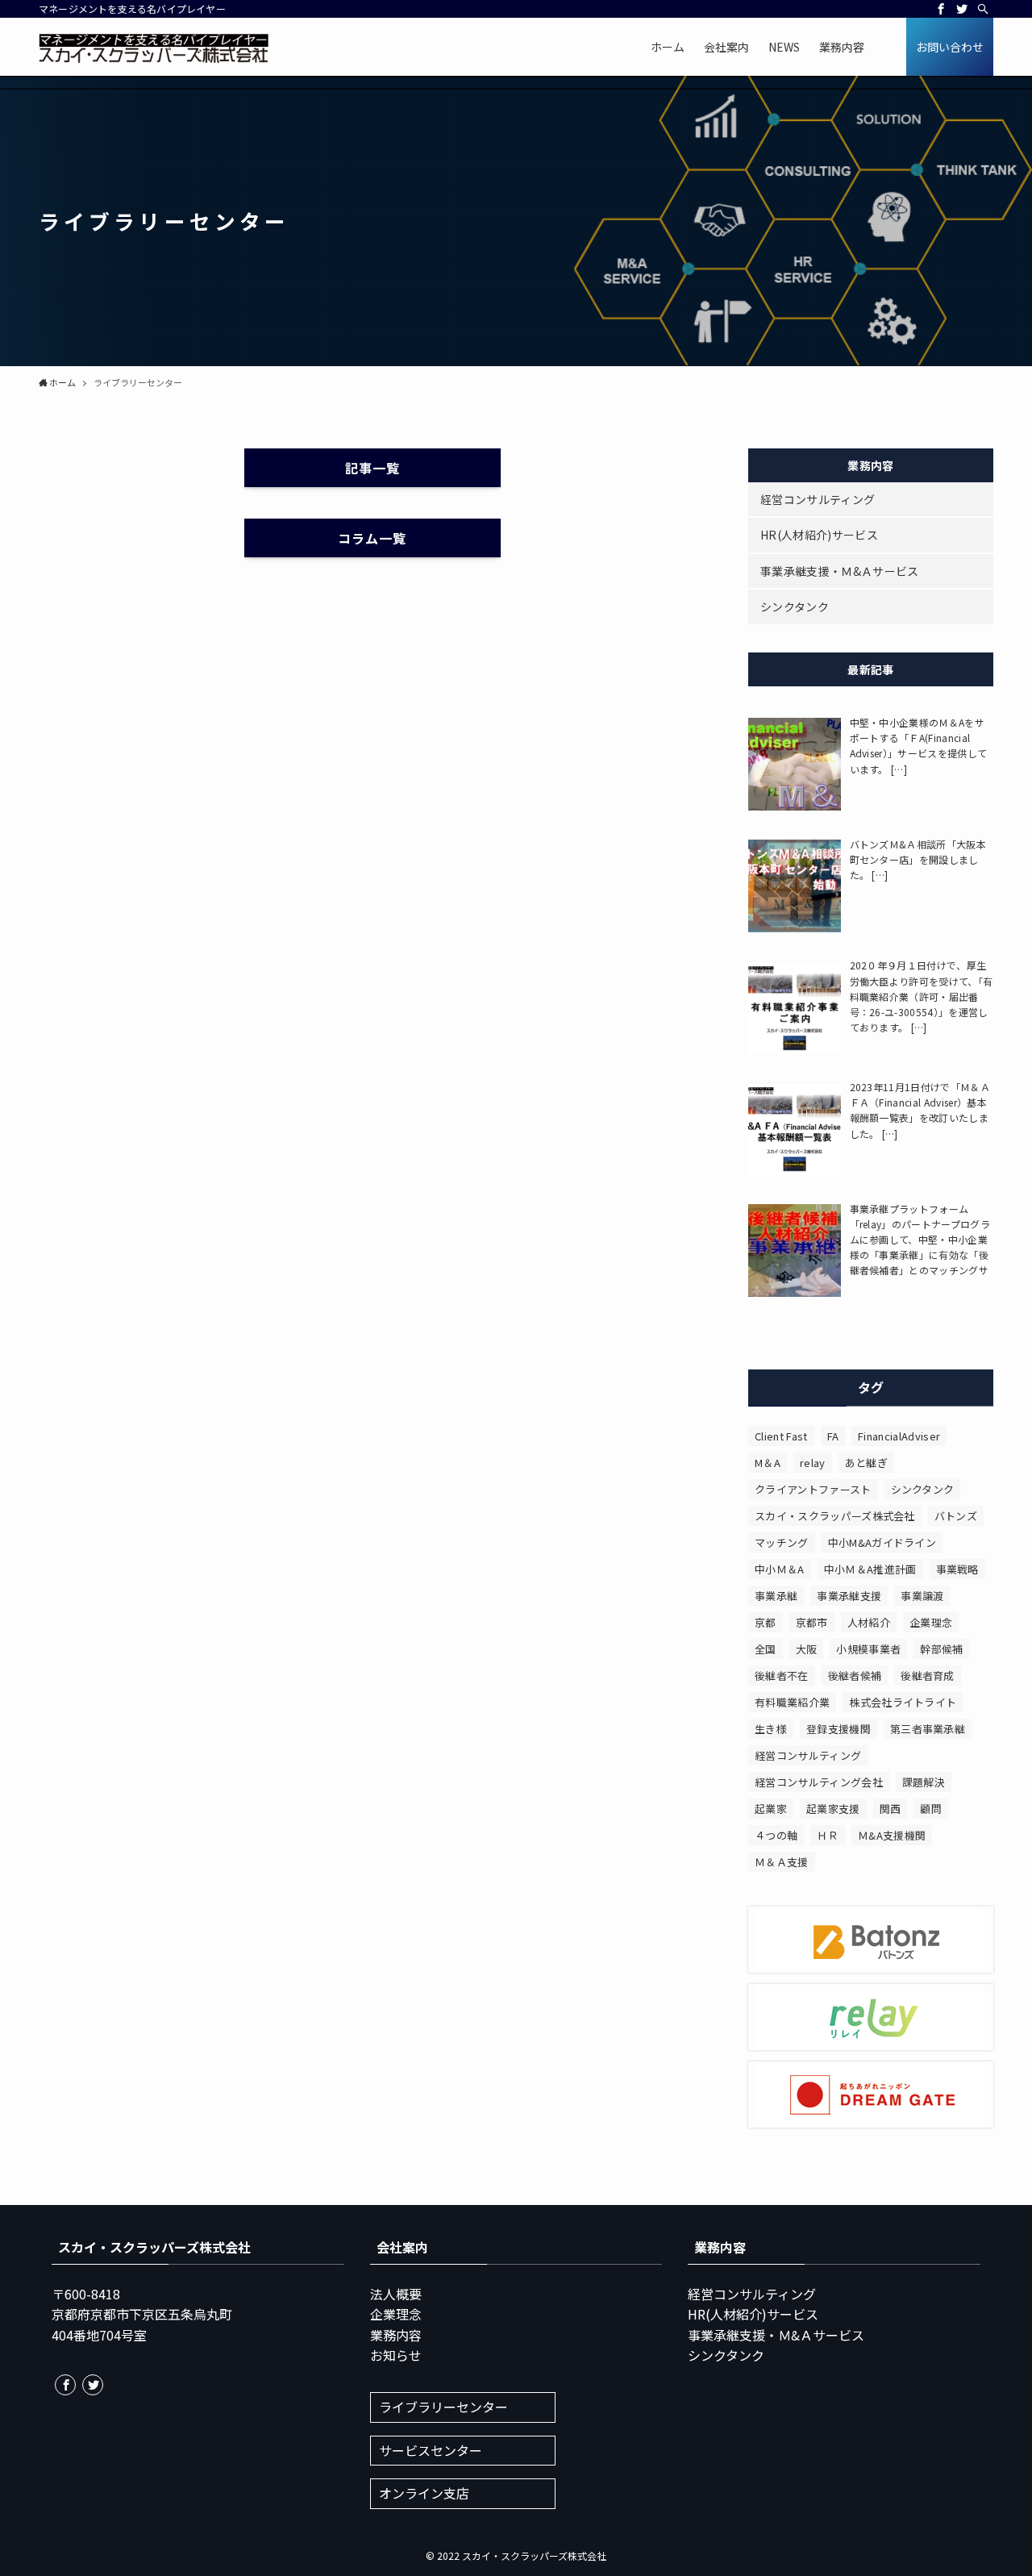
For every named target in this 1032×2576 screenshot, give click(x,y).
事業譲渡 (922, 1596)
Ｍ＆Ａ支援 (782, 1862)
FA (833, 1436)
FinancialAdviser (899, 1436)
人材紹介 (869, 1622)
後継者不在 (782, 1676)
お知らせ (396, 2355)
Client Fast (781, 1436)
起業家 (771, 1809)
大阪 (807, 1649)
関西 (891, 1809)
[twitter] (962, 9)
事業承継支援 (849, 1596)
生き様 (771, 1729)
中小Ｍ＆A (780, 1569)
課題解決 (924, 1782)
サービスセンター (431, 2450)
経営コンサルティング (818, 499)
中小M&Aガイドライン (882, 1542)
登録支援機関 (838, 1729)
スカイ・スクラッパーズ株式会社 (835, 1516)
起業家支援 (833, 1809)
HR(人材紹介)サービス (819, 535)
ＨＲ (828, 1835)
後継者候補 (855, 1676)
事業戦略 (957, 1569)
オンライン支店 (424, 2493)
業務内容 (396, 2335)
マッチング (782, 1542)
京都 (766, 1622)
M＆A (768, 1463)
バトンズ (956, 1516)
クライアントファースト (813, 1489)
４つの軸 (776, 1835)
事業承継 (776, 1596)
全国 (766, 1649)
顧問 (931, 1809)
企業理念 (931, 1622)
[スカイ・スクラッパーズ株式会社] (154, 47)
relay (813, 1463)
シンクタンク (795, 606)
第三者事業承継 (928, 1729)
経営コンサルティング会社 (819, 1782)
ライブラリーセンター (443, 2407)
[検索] (983, 9)
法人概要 (396, 2294)
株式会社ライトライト (903, 1702)
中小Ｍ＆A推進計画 (870, 1569)
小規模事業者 (868, 1649)
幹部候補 (941, 1649)
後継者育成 (928, 1676)
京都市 (812, 1622)
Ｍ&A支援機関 (892, 1835)
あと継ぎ (866, 1463)
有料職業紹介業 (792, 1702)
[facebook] (941, 9)
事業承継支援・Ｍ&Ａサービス (839, 571)
